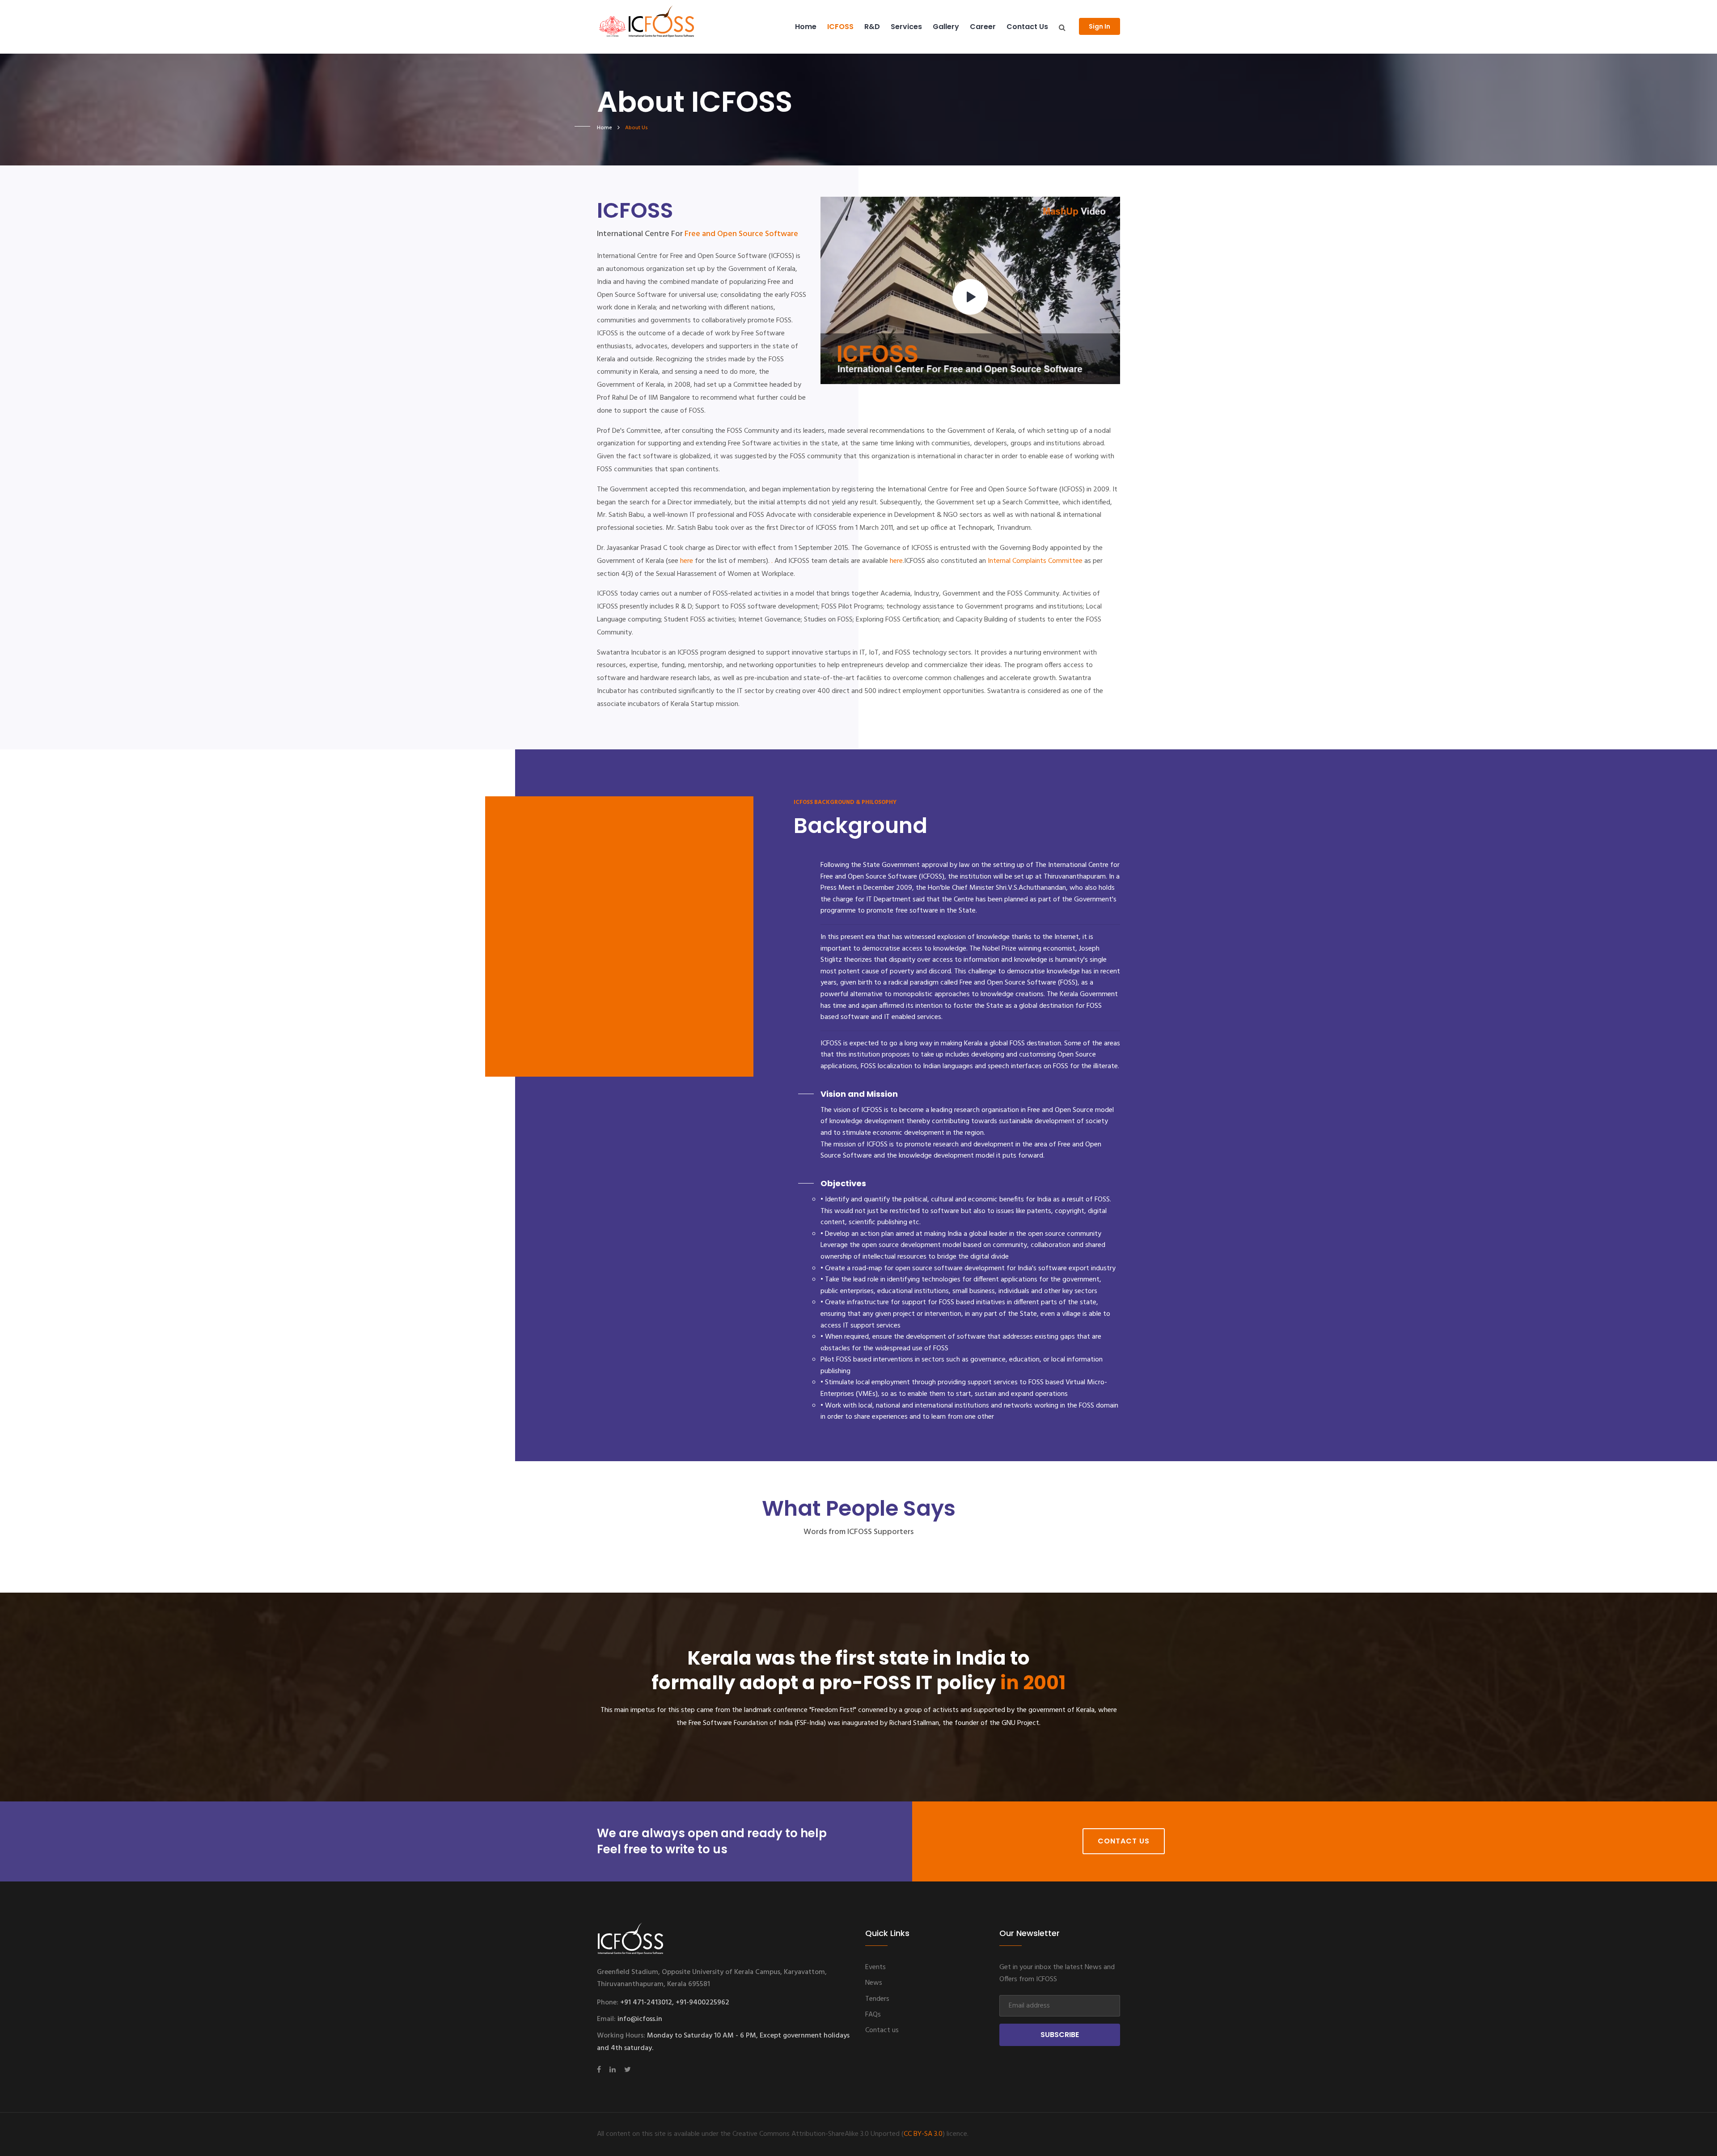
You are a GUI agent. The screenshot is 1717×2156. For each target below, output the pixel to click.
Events (875, 1967)
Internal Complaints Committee (1035, 561)
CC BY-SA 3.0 (923, 2134)
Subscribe (1060, 2035)
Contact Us (1124, 1841)
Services (906, 27)
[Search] (1062, 28)
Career (983, 27)
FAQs (873, 2015)
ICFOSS (840, 27)
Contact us (1027, 27)
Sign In (1100, 26)
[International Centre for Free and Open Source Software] (661, 27)
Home (806, 27)
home (605, 128)
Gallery (946, 27)
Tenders (877, 1999)
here (687, 561)
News (874, 1983)
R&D (872, 27)
